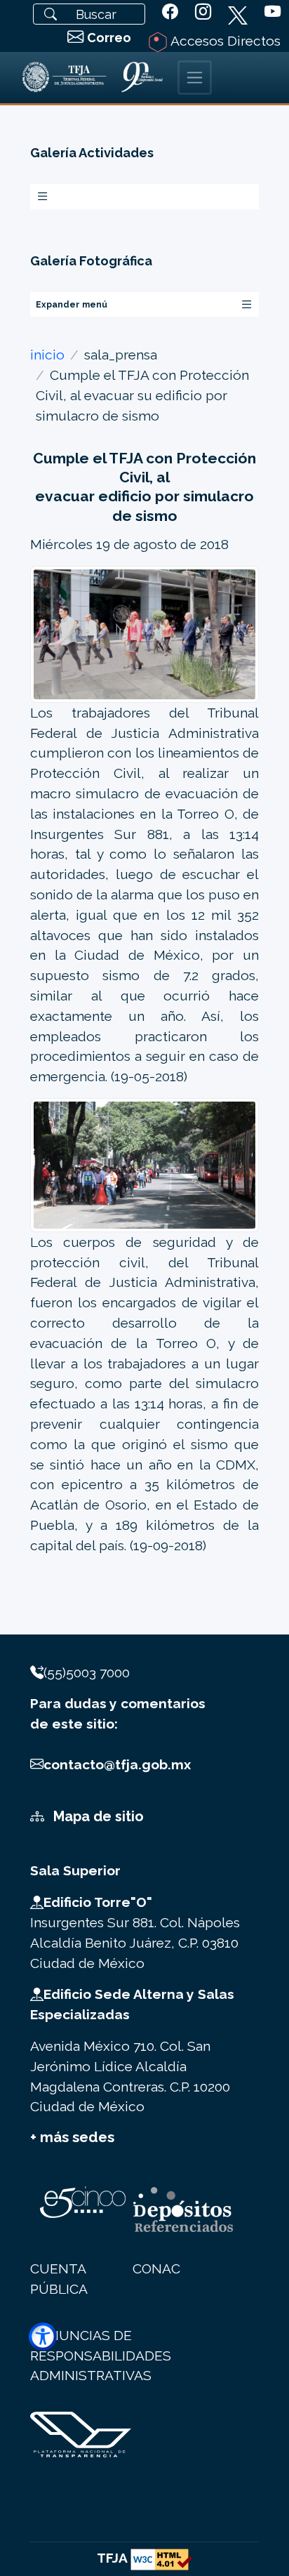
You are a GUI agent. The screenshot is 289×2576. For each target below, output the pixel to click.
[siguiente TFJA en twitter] (238, 13)
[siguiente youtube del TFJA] (273, 12)
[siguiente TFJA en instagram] (203, 12)
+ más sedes (72, 2137)
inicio (47, 355)
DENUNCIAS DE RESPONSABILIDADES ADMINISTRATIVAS (101, 2356)
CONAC (156, 2268)
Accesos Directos (224, 41)
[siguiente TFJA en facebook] (170, 12)
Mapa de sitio (97, 1816)
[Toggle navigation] (195, 78)
